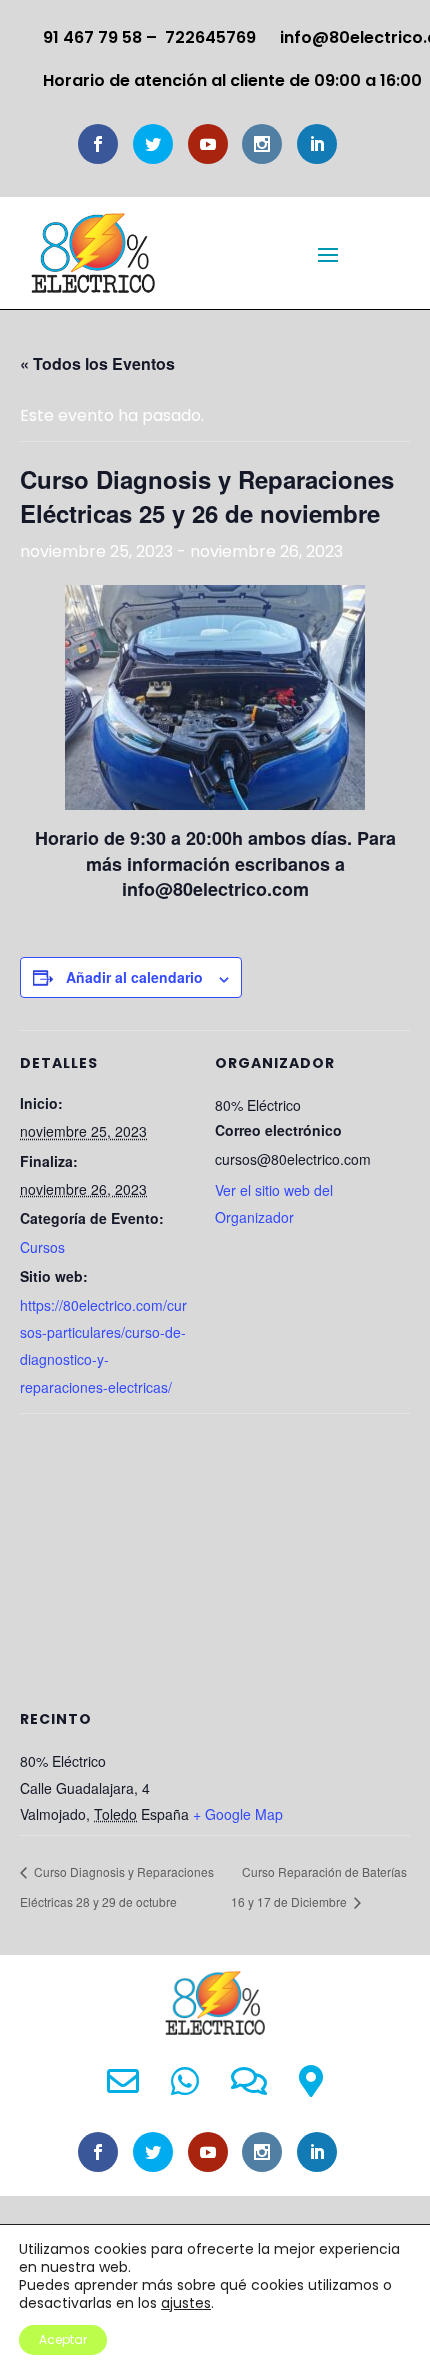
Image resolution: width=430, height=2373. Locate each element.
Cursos (42, 1247)
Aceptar (63, 2339)
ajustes (186, 2303)
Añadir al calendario (134, 977)
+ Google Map (238, 1814)
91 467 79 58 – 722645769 (149, 37)
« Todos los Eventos (97, 363)
